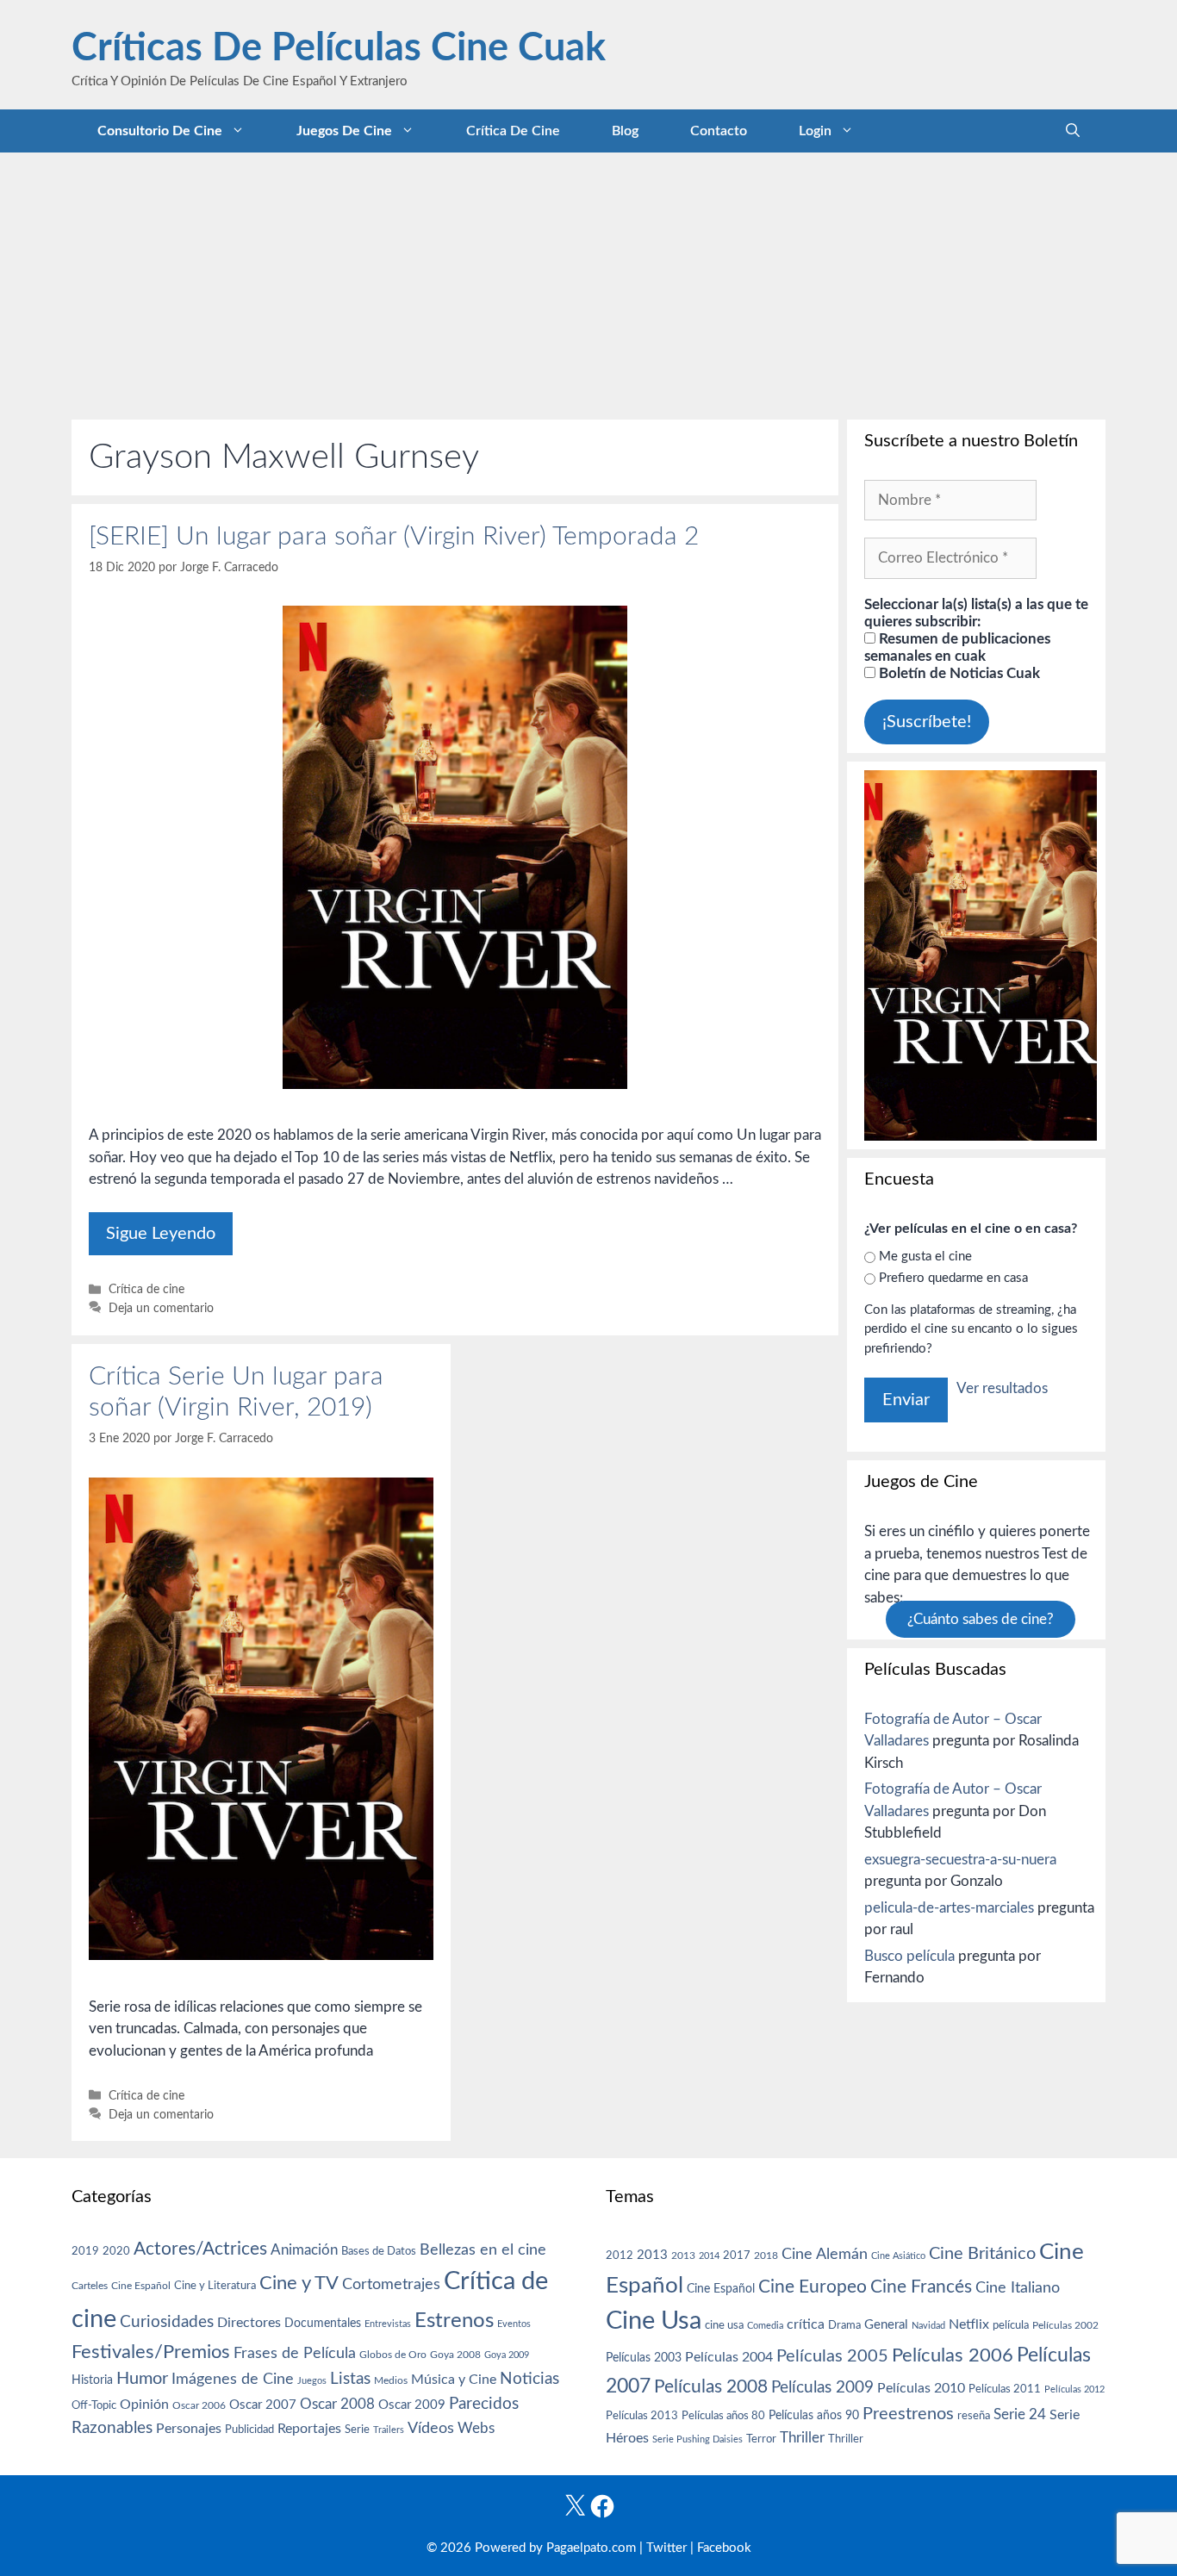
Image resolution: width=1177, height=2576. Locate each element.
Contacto (719, 131)
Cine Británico (982, 2254)
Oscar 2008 (337, 2404)
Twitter (666, 2548)
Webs (476, 2429)
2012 (620, 2256)
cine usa (724, 2325)
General (886, 2325)
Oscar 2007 (263, 2405)
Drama (844, 2326)
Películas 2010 (921, 2388)
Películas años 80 (723, 2416)
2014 (709, 2256)
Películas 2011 (1005, 2389)
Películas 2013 (642, 2416)
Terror (761, 2439)
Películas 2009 (822, 2388)
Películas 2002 (1065, 2326)
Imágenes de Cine (233, 2379)
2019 (85, 2251)
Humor (142, 2379)
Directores (249, 2323)
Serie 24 (1020, 2415)
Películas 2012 (1074, 2389)
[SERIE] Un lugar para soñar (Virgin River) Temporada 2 (394, 537)
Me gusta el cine (925, 1257)
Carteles (90, 2286)
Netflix (969, 2324)
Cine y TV (299, 2283)
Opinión (144, 2405)
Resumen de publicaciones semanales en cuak (957, 647)
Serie (357, 2430)
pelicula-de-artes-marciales (949, 1908)
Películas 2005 (832, 2356)
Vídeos (431, 2429)
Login (815, 131)
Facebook (724, 2548)
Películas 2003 (644, 2358)
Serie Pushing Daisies (697, 2439)
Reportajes (309, 2429)
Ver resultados (1002, 1388)
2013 (652, 2255)
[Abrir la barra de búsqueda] (1073, 131)
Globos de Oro (393, 2355)
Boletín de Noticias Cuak (958, 673)
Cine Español (141, 2286)
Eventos (514, 2324)
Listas (350, 2379)
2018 (766, 2256)
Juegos (312, 2381)
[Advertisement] (588, 282)
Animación (304, 2250)
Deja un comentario (161, 1308)
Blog (625, 131)
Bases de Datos (379, 2251)
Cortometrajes (391, 2284)
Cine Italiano (1018, 2288)
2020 (116, 2251)
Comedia (765, 2326)
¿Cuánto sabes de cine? (981, 1619)
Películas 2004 (729, 2357)
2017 (737, 2256)
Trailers (389, 2430)
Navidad (928, 2326)
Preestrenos (908, 2414)
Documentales (323, 2323)
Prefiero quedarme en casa (953, 1278)
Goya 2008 (455, 2355)
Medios (391, 2381)
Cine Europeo (813, 2287)
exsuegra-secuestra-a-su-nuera (960, 1860)
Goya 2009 (507, 2355)
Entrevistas (388, 2324)
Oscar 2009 (412, 2405)
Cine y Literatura (215, 2286)
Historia (92, 2380)
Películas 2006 (953, 2355)
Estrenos (454, 2321)
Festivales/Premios (151, 2352)
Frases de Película (295, 2353)
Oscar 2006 (199, 2405)
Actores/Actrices (200, 2249)
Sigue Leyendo (161, 1234)
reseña (974, 2416)
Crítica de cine (513, 131)
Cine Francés (921, 2287)
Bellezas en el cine (483, 2250)
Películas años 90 (814, 2416)
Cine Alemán (825, 2254)
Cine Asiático (898, 2256)
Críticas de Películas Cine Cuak (339, 49)
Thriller (802, 2438)
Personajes (189, 2429)
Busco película (909, 1956)
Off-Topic (94, 2405)
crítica (806, 2324)
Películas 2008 (711, 2387)
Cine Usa (654, 2321)
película (1011, 2326)
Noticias (529, 2379)
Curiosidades (167, 2322)
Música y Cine (454, 2380)
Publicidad (249, 2430)
